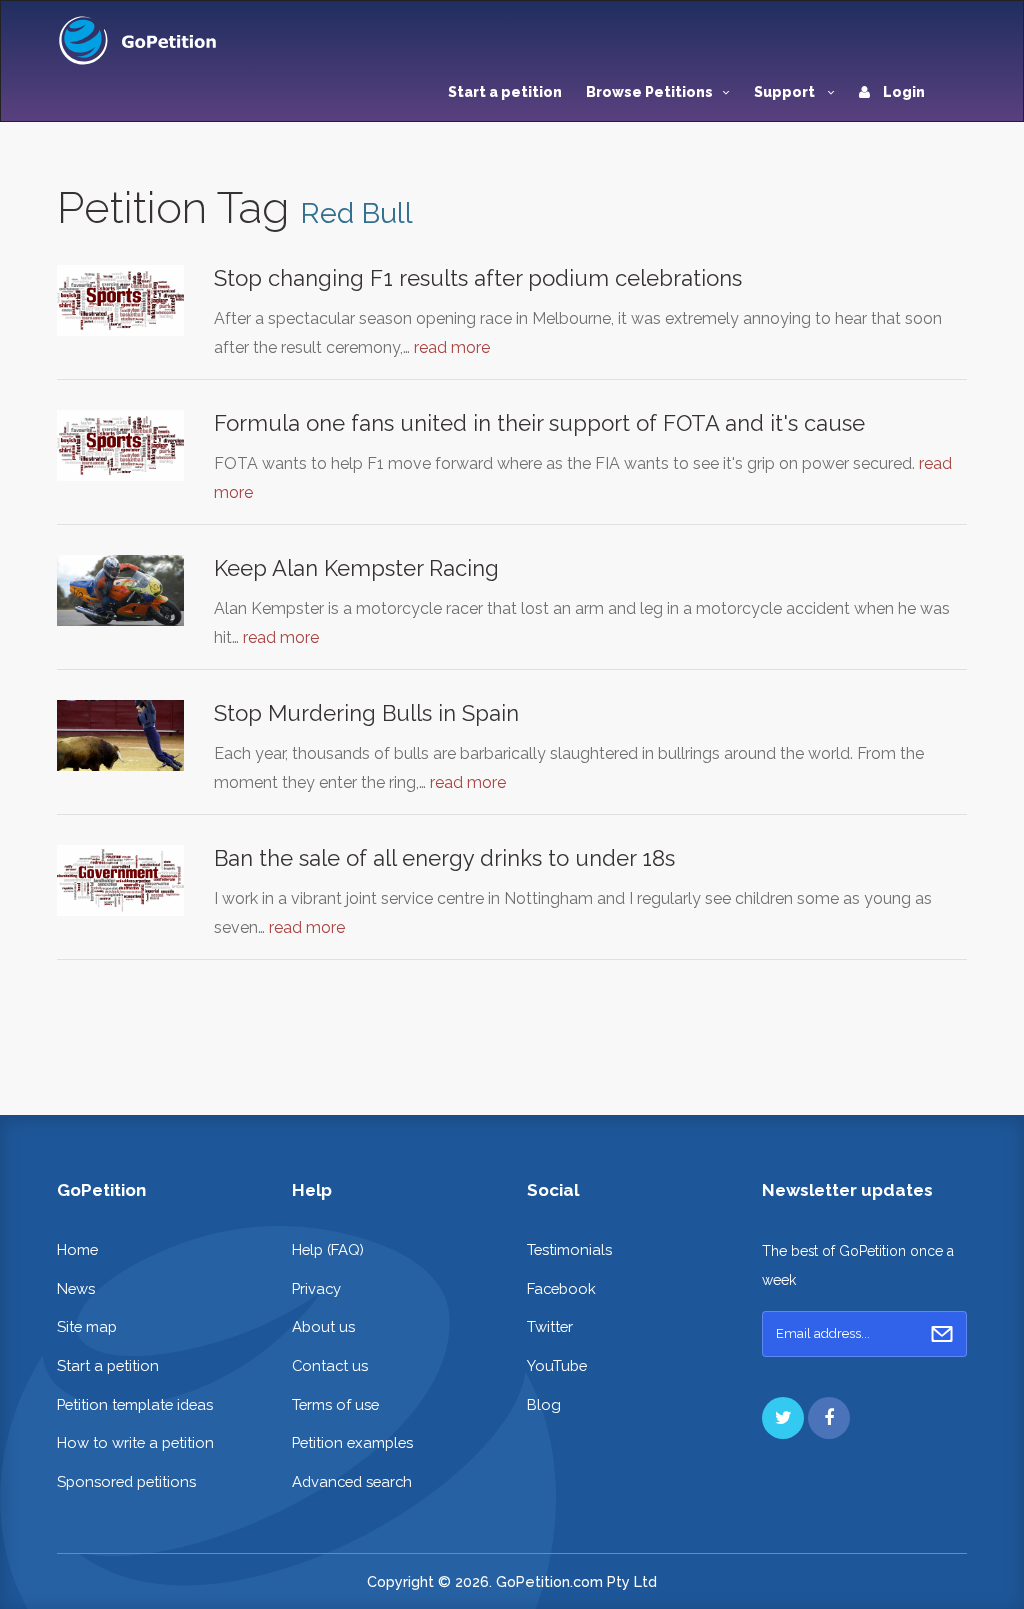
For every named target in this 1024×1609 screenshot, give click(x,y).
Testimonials (569, 1249)
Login (902, 92)
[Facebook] (829, 1418)
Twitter (550, 1326)
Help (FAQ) (328, 1249)
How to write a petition (135, 1442)
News (76, 1288)
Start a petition (505, 92)
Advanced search (352, 1481)
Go (942, 1334)
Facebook (561, 1288)
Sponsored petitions (126, 1481)
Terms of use (335, 1404)
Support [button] (786, 92)
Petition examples (352, 1442)
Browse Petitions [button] (649, 92)
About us (323, 1326)
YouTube (557, 1365)
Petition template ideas (135, 1404)
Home (77, 1249)
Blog (544, 1404)
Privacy (316, 1288)
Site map (87, 1326)
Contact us (330, 1365)
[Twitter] (783, 1418)
